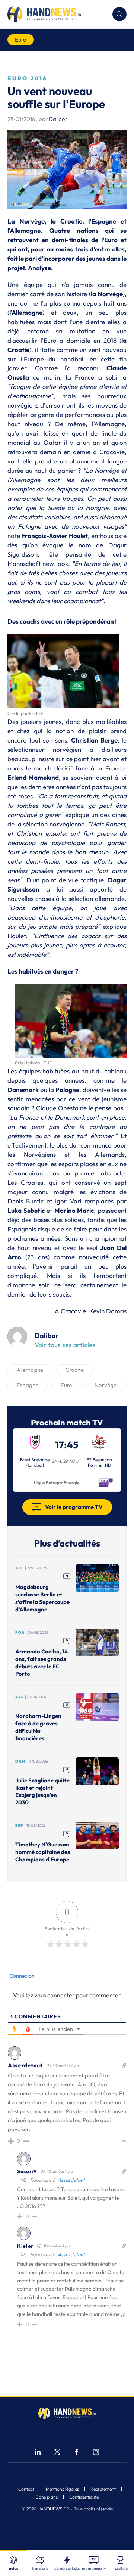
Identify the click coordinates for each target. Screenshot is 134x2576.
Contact (26, 2489)
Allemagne (30, 1370)
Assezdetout (71, 2180)
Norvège (106, 1385)
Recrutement (103, 2489)
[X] (57, 2453)
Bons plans (47, 2497)
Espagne (28, 1385)
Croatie (75, 1370)
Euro (21, 40)
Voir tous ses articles (65, 1345)
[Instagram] (96, 2453)
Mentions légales (62, 2489)
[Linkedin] (38, 2453)
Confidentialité (84, 2497)
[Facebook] (77, 2453)
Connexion (21, 1976)
